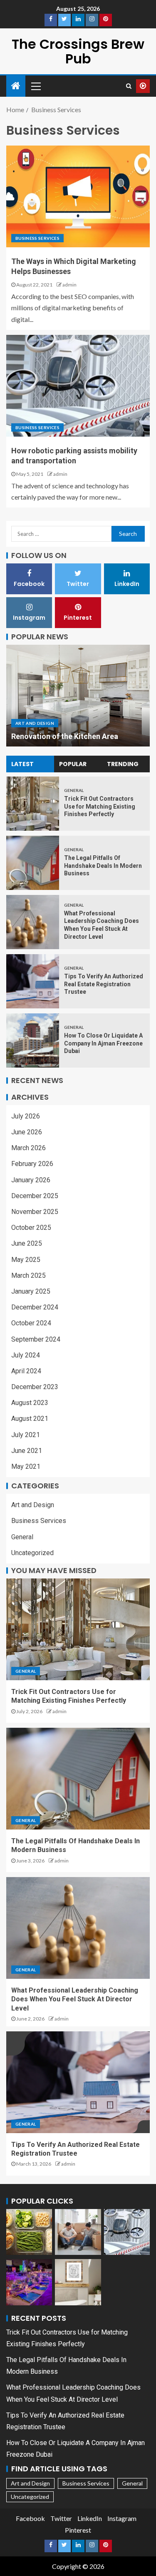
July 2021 (26, 1435)
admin (69, 285)
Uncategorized (32, 1553)
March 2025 (28, 1275)
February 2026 (32, 1164)
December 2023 (35, 1387)
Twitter (61, 2518)
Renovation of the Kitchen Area (65, 736)
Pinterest (78, 2530)
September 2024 (36, 1339)
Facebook (30, 2518)
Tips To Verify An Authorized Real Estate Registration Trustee (104, 984)
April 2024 (26, 1371)
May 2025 (26, 1260)
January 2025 (31, 1291)
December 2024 (35, 1307)
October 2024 (31, 1323)
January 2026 (31, 1180)
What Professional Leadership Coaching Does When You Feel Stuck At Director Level (75, 1999)
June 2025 (27, 1243)
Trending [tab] (123, 764)
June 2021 (27, 1451)
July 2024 (26, 1355)
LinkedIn (90, 2518)
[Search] (129, 86)
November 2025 (35, 1212)
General (74, 790)
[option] (78, 696)
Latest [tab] (22, 764)
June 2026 (27, 1132)
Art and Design (35, 723)
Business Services (37, 238)
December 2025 (35, 1196)
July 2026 (26, 1116)
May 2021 (26, 1466)
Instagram (122, 2518)
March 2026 (28, 1148)
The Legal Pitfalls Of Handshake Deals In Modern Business (103, 866)
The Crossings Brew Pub (78, 51)
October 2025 (31, 1228)
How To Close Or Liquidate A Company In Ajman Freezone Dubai (103, 1043)
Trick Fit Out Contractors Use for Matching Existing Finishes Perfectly (100, 806)
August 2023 (30, 1403)
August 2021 (30, 1419)
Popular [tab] (73, 764)
